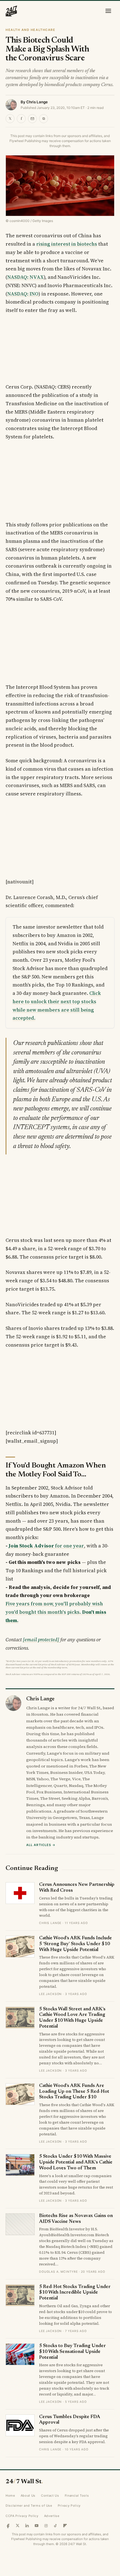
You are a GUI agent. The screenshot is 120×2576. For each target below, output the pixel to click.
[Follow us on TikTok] (56, 2526)
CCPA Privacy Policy (22, 2516)
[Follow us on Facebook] (8, 2526)
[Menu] (108, 11)
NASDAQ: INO (23, 294)
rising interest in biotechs (67, 244)
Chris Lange (37, 102)
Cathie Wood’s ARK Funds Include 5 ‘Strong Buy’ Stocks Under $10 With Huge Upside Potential (75, 1944)
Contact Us (50, 2496)
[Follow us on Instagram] (46, 2526)
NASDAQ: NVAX (26, 277)
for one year (46, 1546)
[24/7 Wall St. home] (11, 11)
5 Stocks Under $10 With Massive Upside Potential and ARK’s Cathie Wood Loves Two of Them (76, 2162)
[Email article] (32, 119)
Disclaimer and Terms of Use (29, 2506)
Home (10, 2496)
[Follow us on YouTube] (37, 2526)
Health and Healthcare (30, 30)
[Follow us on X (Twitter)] (18, 2526)
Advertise (52, 2516)
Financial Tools (77, 2496)
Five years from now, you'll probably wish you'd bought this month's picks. (56, 1612)
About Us (28, 2496)
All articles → (41, 1845)
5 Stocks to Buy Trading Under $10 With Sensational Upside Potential (72, 2352)
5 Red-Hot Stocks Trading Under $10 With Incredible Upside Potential (75, 2293)
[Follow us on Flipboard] (65, 2526)
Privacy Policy (69, 2506)
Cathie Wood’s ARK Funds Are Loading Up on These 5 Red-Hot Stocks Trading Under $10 (74, 2092)
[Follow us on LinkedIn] (27, 2526)
